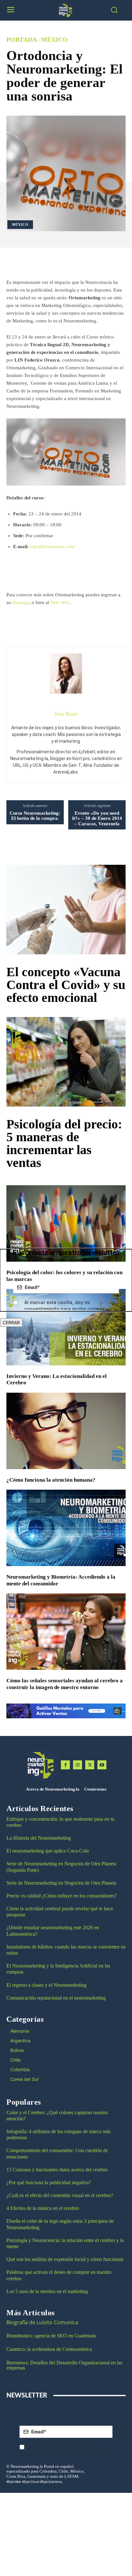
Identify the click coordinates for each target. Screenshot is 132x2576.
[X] (90, 1765)
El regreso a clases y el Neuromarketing (46, 1985)
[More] (81, 262)
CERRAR (11, 1323)
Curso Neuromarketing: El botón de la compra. (35, 816)
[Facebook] (65, 1765)
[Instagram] (78, 1765)
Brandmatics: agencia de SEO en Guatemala (52, 2336)
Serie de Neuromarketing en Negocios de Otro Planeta (61, 1883)
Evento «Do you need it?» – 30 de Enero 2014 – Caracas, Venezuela (97, 818)
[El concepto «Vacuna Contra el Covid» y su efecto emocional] (66, 910)
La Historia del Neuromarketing (39, 1838)
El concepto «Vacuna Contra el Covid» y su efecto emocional (66, 985)
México (54, 39)
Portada (22, 39)
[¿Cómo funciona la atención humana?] (66, 1431)
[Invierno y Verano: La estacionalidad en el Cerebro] (66, 1327)
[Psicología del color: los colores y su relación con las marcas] (66, 1223)
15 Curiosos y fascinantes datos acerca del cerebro (57, 2170)
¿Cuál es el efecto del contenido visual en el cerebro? (60, 2195)
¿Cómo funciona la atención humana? (51, 1480)
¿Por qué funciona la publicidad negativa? (49, 2182)
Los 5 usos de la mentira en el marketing (47, 2291)
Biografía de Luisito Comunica (42, 2322)
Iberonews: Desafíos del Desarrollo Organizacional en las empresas (64, 2365)
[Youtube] (102, 1765)
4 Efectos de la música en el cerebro (43, 2208)
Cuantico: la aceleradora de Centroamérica (49, 2349)
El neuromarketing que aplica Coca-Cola (48, 1851)
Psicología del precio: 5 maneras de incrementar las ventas (64, 1143)
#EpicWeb (14, 2482)
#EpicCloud (31, 2482)
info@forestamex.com (52, 547)
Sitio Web (60, 602)
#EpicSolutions (51, 2482)
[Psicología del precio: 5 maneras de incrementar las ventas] (66, 1062)
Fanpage (21, 602)
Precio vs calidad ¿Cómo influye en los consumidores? (62, 1896)
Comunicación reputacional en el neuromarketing (56, 1998)
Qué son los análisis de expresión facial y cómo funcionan (65, 2259)
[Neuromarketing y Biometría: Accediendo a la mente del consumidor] (66, 1528)
